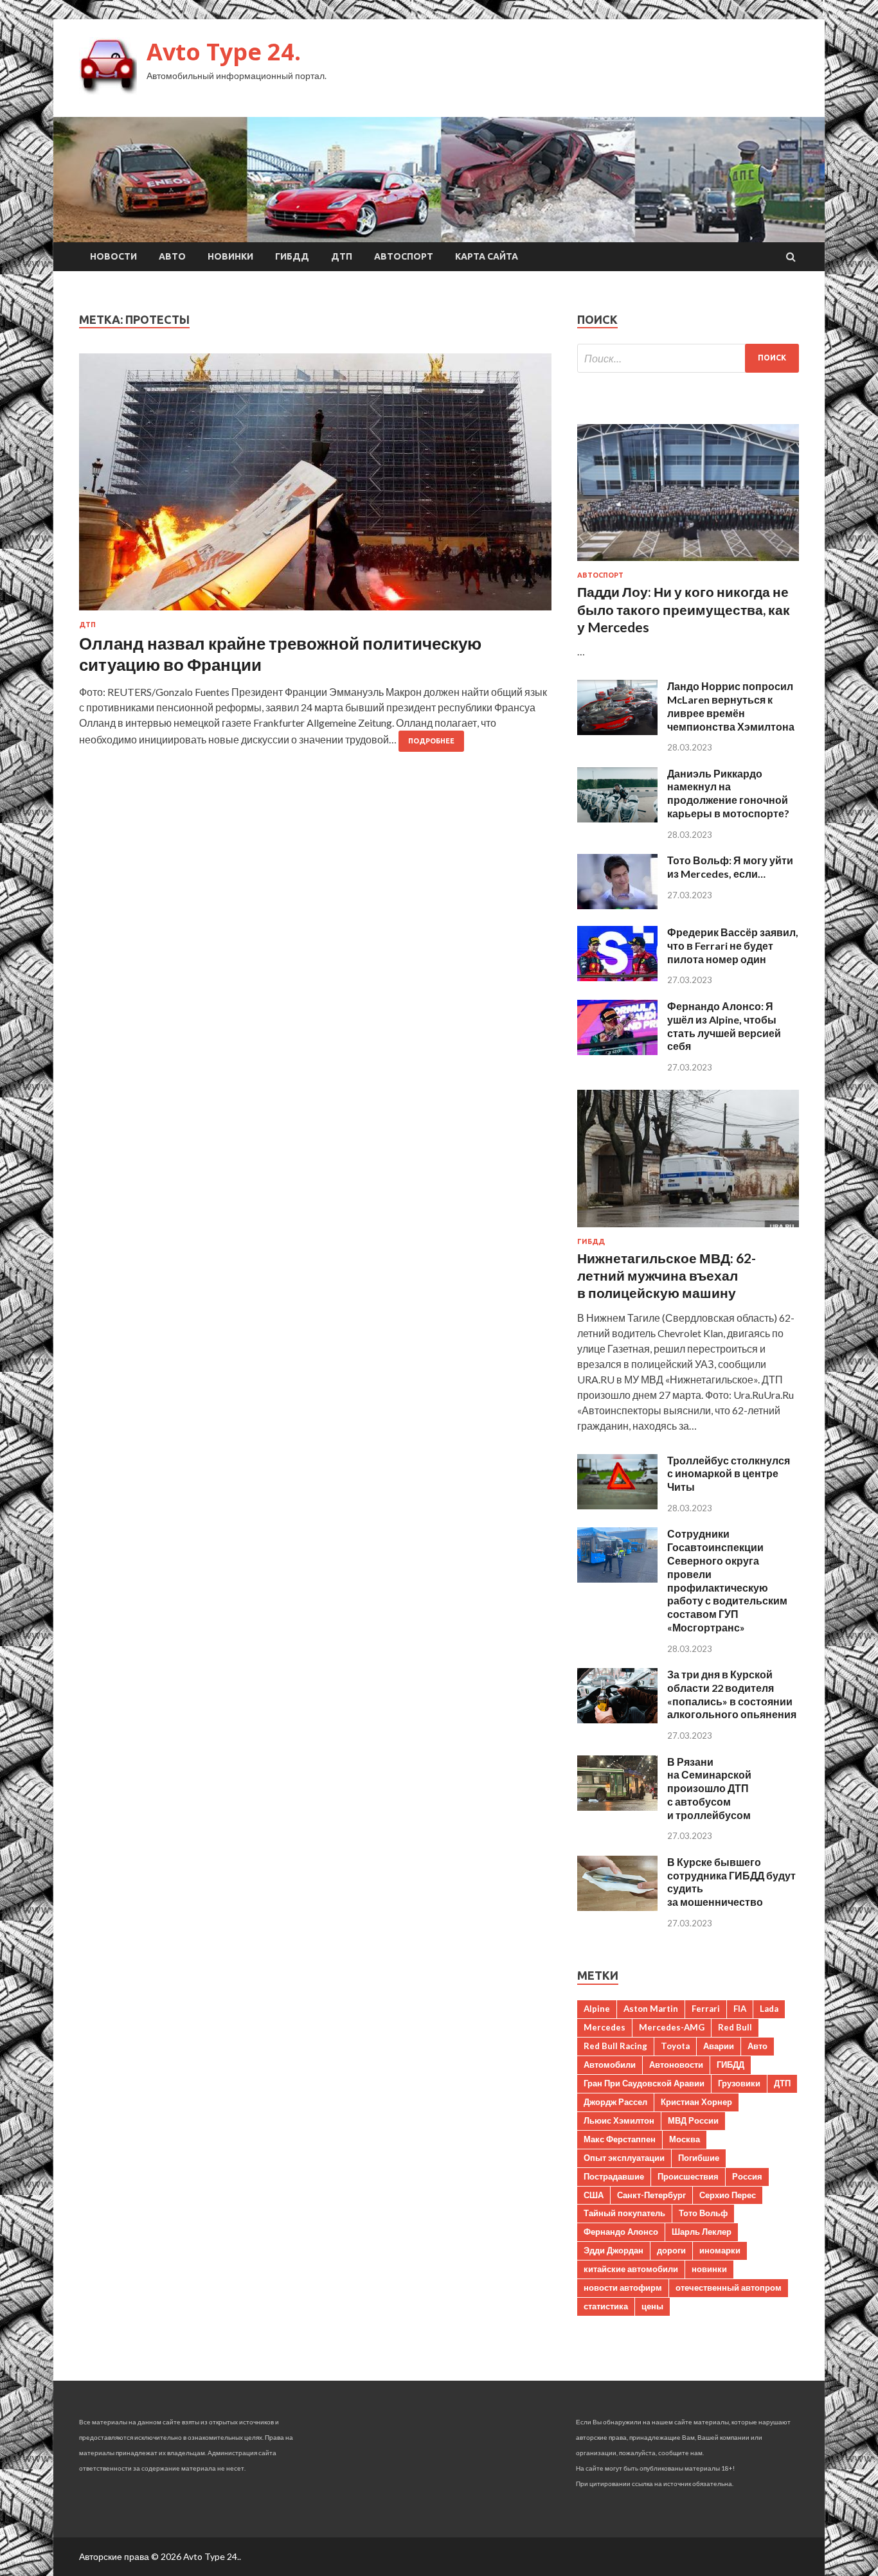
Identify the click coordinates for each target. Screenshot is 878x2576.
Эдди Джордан (614, 2250)
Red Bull (735, 2027)
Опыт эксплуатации (624, 2158)
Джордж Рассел (615, 2102)
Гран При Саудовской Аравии (644, 2083)
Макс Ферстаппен (620, 2139)
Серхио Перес (728, 2195)
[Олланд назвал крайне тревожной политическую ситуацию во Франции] (315, 487)
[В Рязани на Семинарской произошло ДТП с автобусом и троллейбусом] (617, 1807)
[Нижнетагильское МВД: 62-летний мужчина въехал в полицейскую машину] (688, 1230)
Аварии (719, 2046)
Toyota (675, 2046)
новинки (709, 2269)
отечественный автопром (729, 2287)
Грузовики (739, 2083)
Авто (172, 256)
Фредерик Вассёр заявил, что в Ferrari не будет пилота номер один (733, 946)
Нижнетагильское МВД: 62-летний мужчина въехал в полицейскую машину (667, 1275)
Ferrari (706, 2009)
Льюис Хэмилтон (619, 2120)
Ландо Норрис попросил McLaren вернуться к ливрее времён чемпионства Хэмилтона (731, 706)
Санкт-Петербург (651, 2195)
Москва (685, 2139)
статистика (606, 2306)
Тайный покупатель (624, 2213)
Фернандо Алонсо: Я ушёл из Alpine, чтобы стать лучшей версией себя (724, 1026)
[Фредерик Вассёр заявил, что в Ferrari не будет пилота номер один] (617, 977)
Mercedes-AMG (672, 2027)
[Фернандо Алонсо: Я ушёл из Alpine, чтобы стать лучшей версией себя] (617, 1051)
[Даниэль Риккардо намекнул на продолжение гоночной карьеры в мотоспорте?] (617, 818)
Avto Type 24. (224, 52)
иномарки (720, 2250)
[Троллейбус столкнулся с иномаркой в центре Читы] (617, 1505)
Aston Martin (651, 2009)
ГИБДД (292, 256)
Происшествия (688, 2176)
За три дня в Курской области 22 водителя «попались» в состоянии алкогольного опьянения (732, 1694)
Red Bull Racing (615, 2046)
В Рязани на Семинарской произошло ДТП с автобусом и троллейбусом (709, 1788)
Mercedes (605, 2027)
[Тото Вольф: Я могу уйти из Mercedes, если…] (617, 905)
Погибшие (699, 2158)
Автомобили (610, 2065)
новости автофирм (623, 2287)
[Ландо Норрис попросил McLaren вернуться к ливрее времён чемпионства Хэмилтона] (617, 731)
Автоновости (676, 2065)
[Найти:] (688, 358)
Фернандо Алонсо (621, 2232)
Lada (769, 2009)
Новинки (230, 256)
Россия (747, 2176)
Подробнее (431, 741)
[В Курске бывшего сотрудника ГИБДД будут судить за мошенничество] (617, 1907)
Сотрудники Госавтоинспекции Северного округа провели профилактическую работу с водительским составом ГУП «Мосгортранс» (727, 1580)
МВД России (693, 2120)
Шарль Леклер (702, 2232)
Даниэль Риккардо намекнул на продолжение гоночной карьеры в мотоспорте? (728, 793)
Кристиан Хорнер (696, 2102)
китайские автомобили (631, 2269)
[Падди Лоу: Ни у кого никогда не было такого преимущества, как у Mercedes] (688, 563)
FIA (740, 2009)
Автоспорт (404, 256)
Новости (113, 256)
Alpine (597, 2009)
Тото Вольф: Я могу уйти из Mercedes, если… (730, 867)
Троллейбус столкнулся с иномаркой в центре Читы (729, 1474)
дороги (671, 2250)
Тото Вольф (703, 2213)
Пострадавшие (614, 2176)
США (594, 2195)
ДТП (342, 256)
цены (652, 2306)
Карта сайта (487, 256)
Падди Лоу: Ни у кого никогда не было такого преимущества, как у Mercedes (684, 609)
